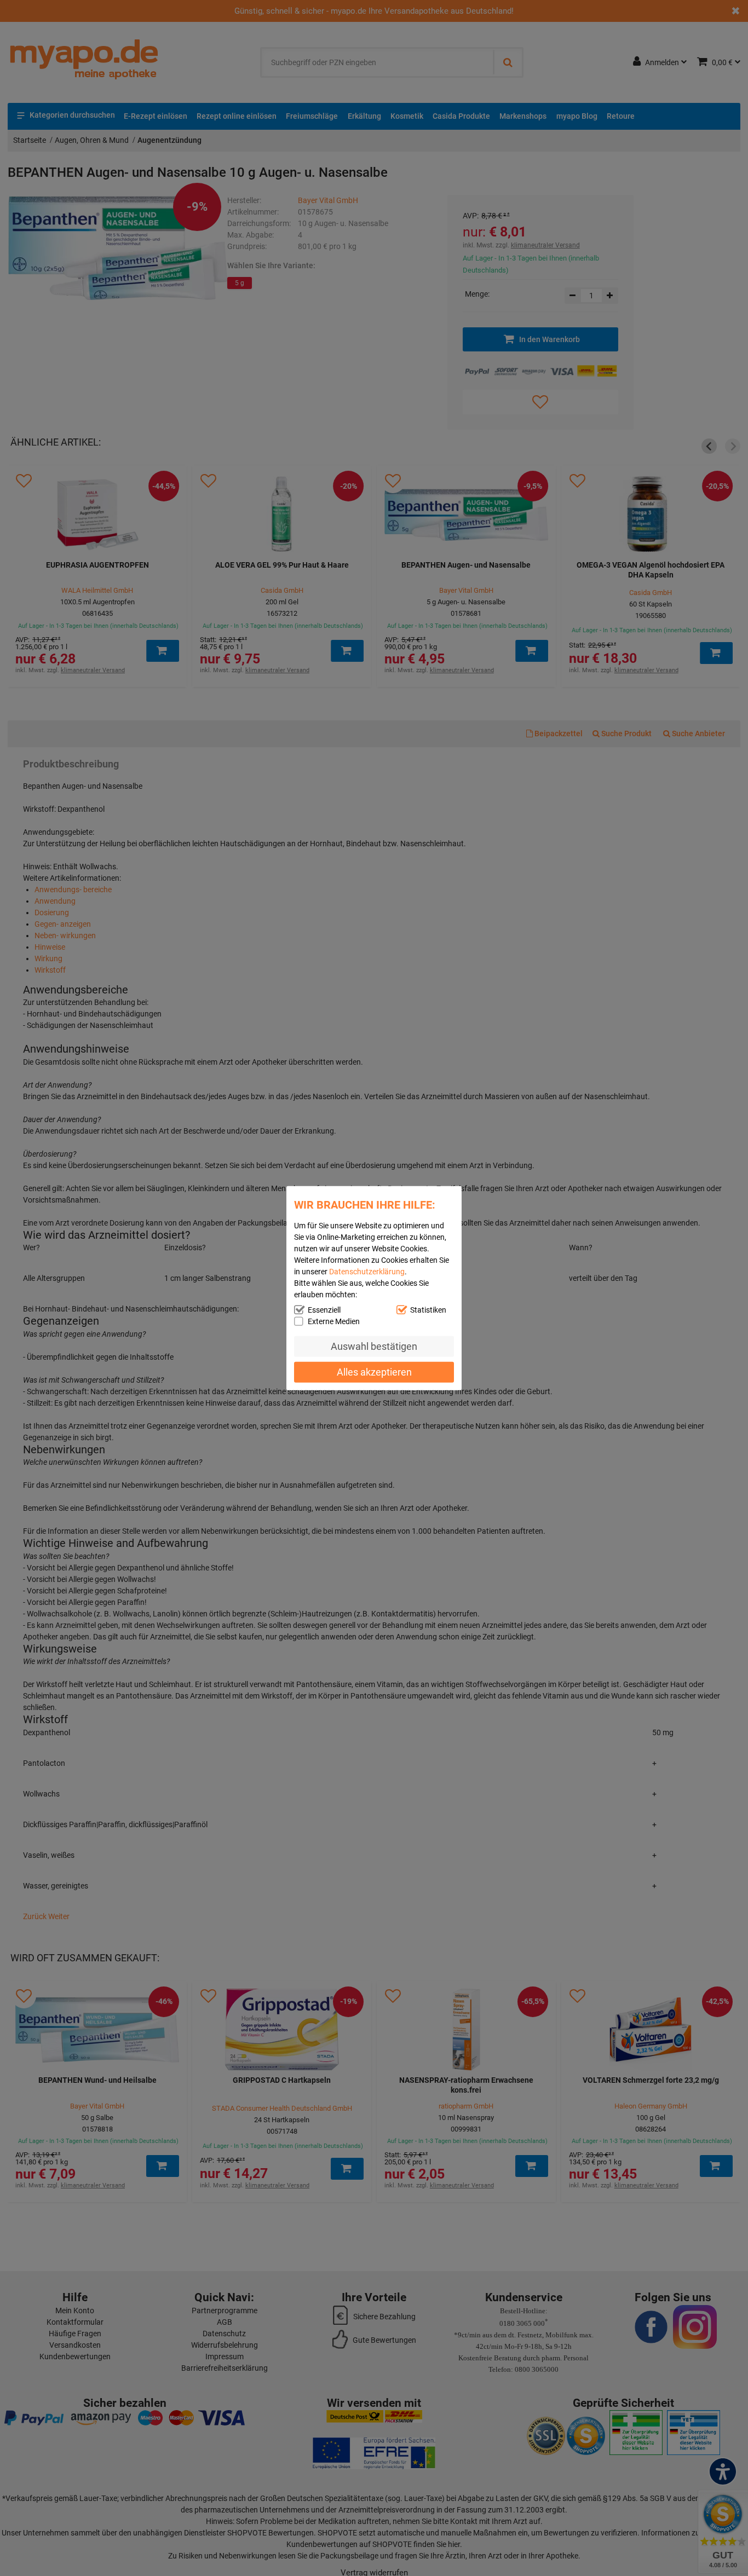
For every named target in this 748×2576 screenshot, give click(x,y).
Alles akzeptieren (374, 1371)
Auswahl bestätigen (374, 1346)
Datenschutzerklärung (367, 1272)
